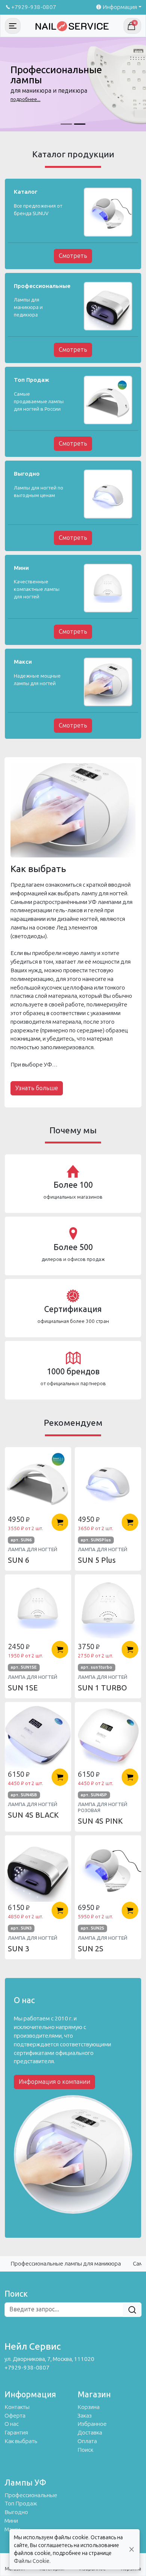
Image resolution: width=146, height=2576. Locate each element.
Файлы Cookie (32, 2561)
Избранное (92, 2424)
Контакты (17, 2407)
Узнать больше (37, 1088)
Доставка (90, 2433)
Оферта (15, 2416)
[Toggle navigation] (13, 26)
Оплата (87, 2441)
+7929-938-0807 (34, 7)
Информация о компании (54, 2082)
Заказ (85, 2416)
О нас (12, 2424)
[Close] (132, 2550)
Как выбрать (21, 2441)
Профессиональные (31, 2495)
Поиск (85, 2450)
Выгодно (16, 2512)
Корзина (89, 2407)
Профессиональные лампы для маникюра (66, 2264)
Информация (120, 7)
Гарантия (16, 2433)
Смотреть (73, 256)
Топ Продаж (21, 2504)
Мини (11, 2521)
